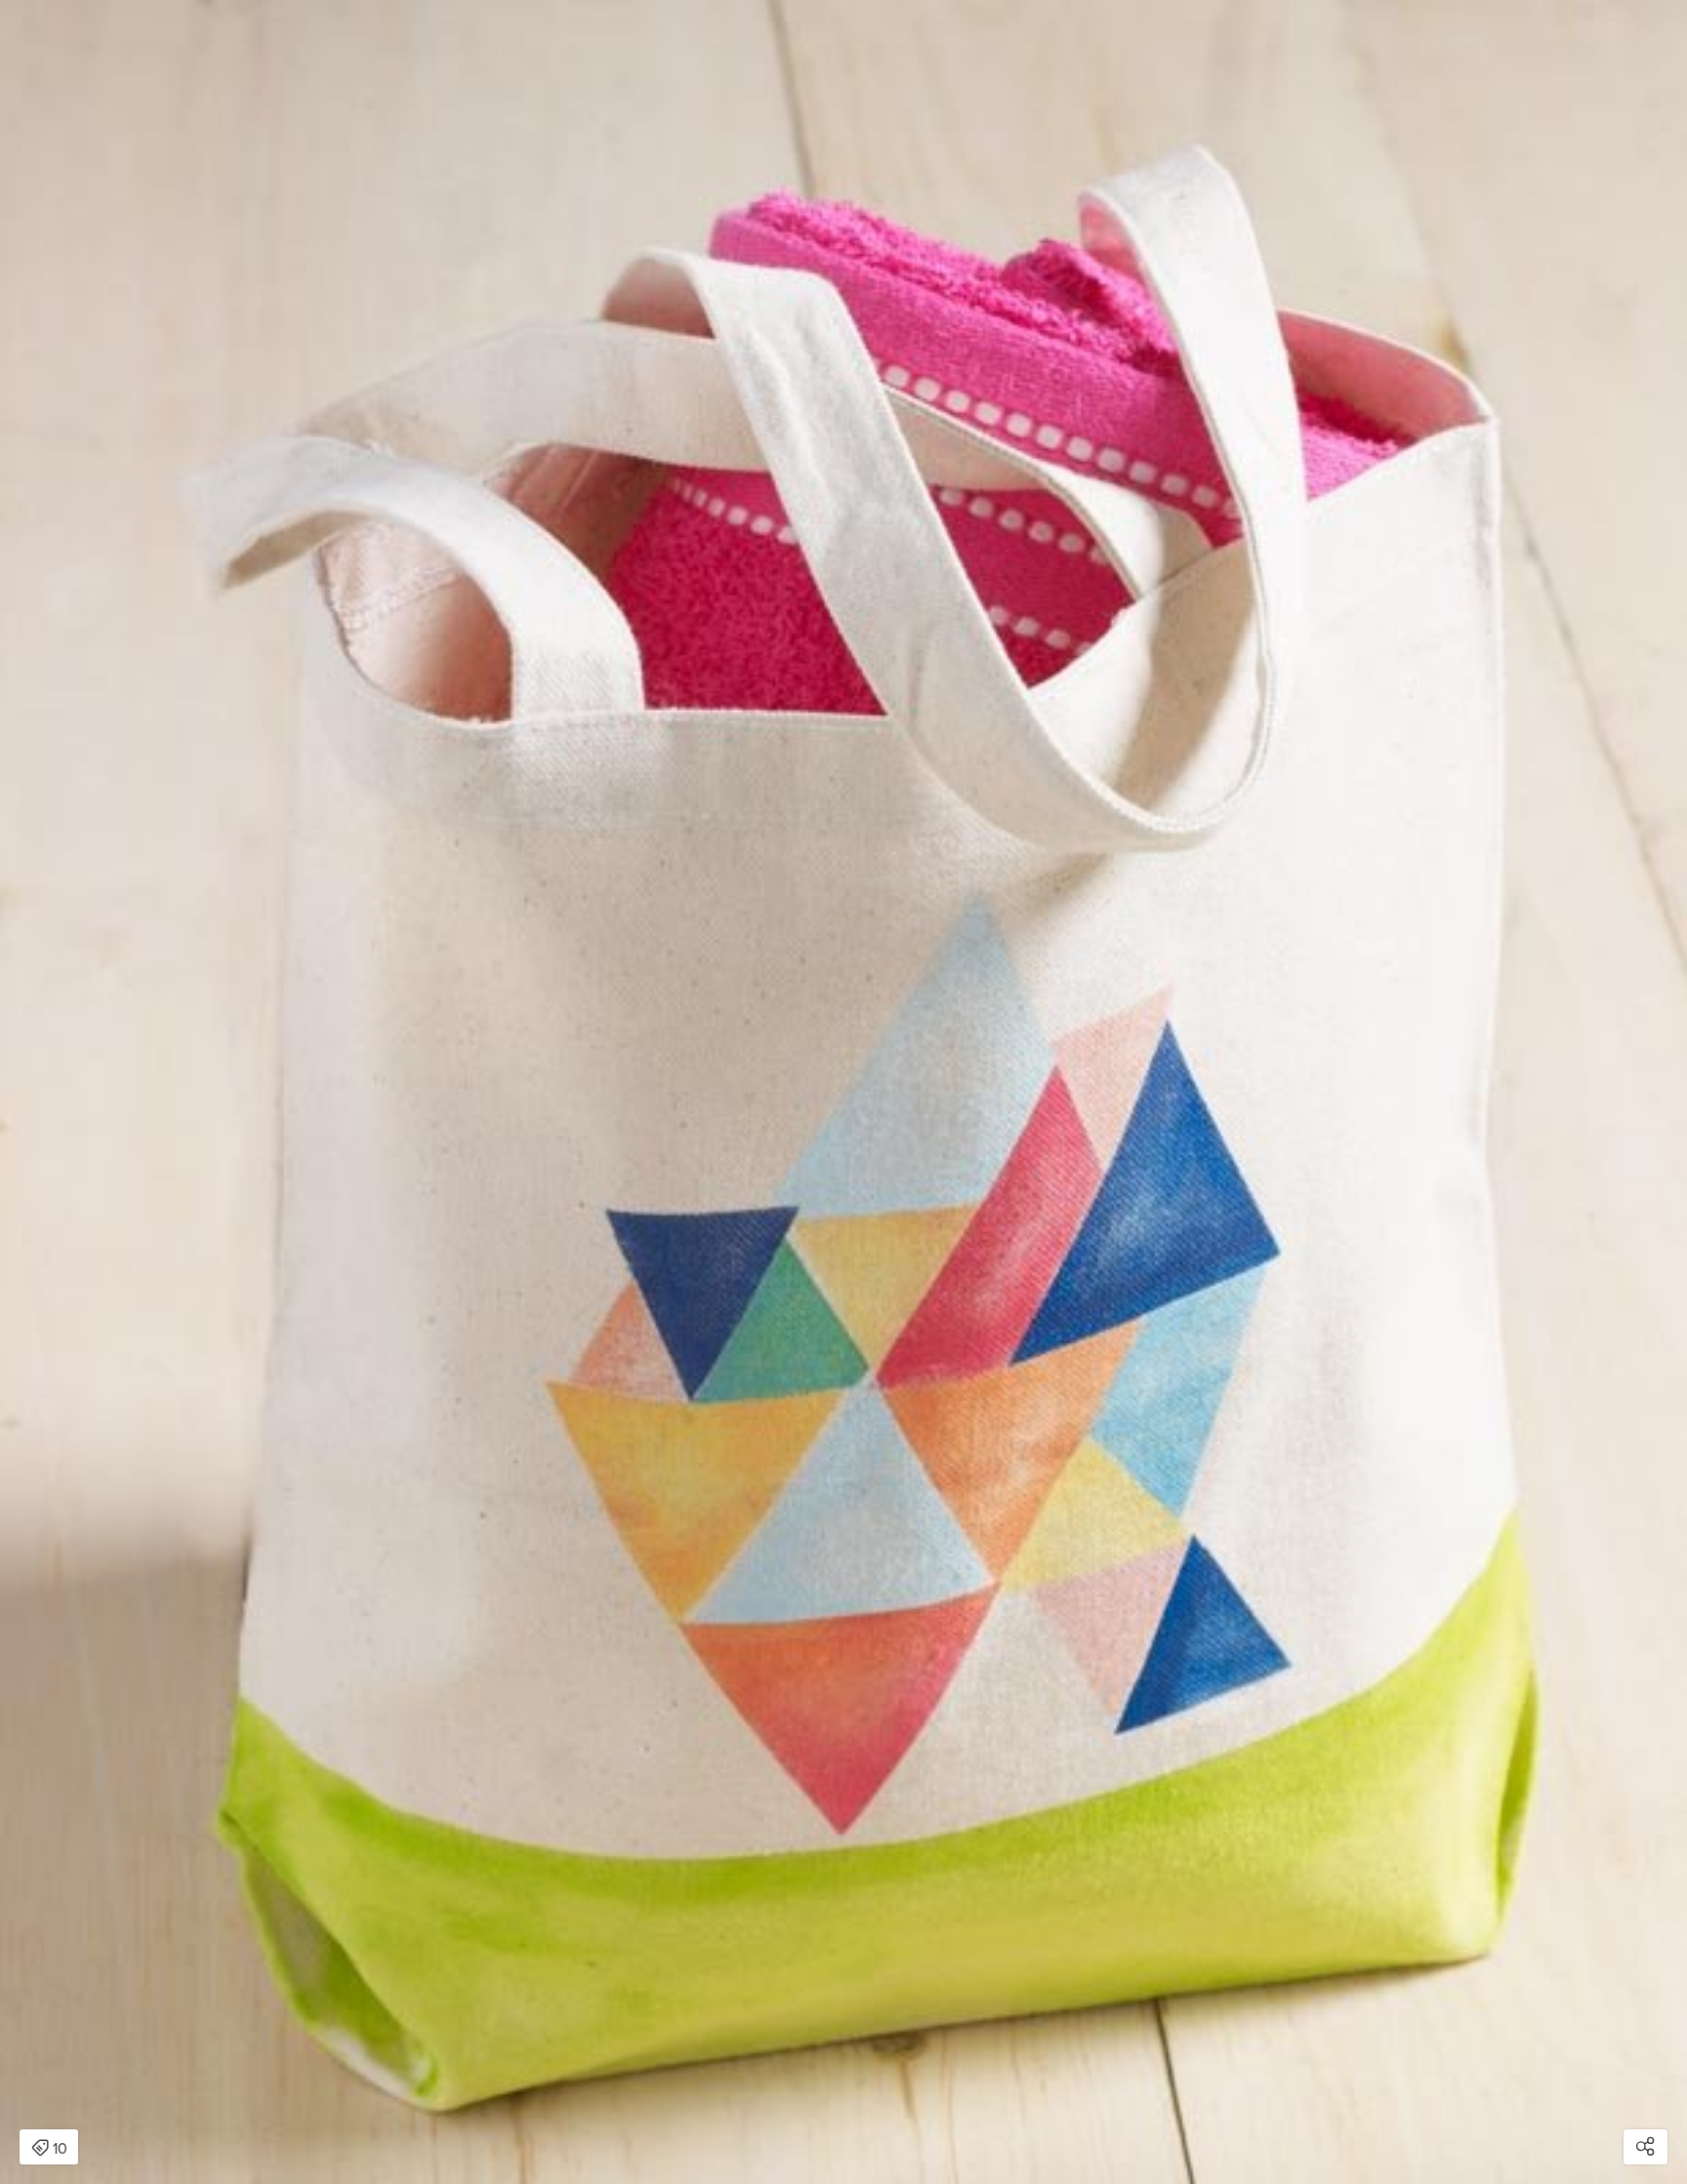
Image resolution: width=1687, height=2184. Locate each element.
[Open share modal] (1646, 2147)
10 (60, 2149)
